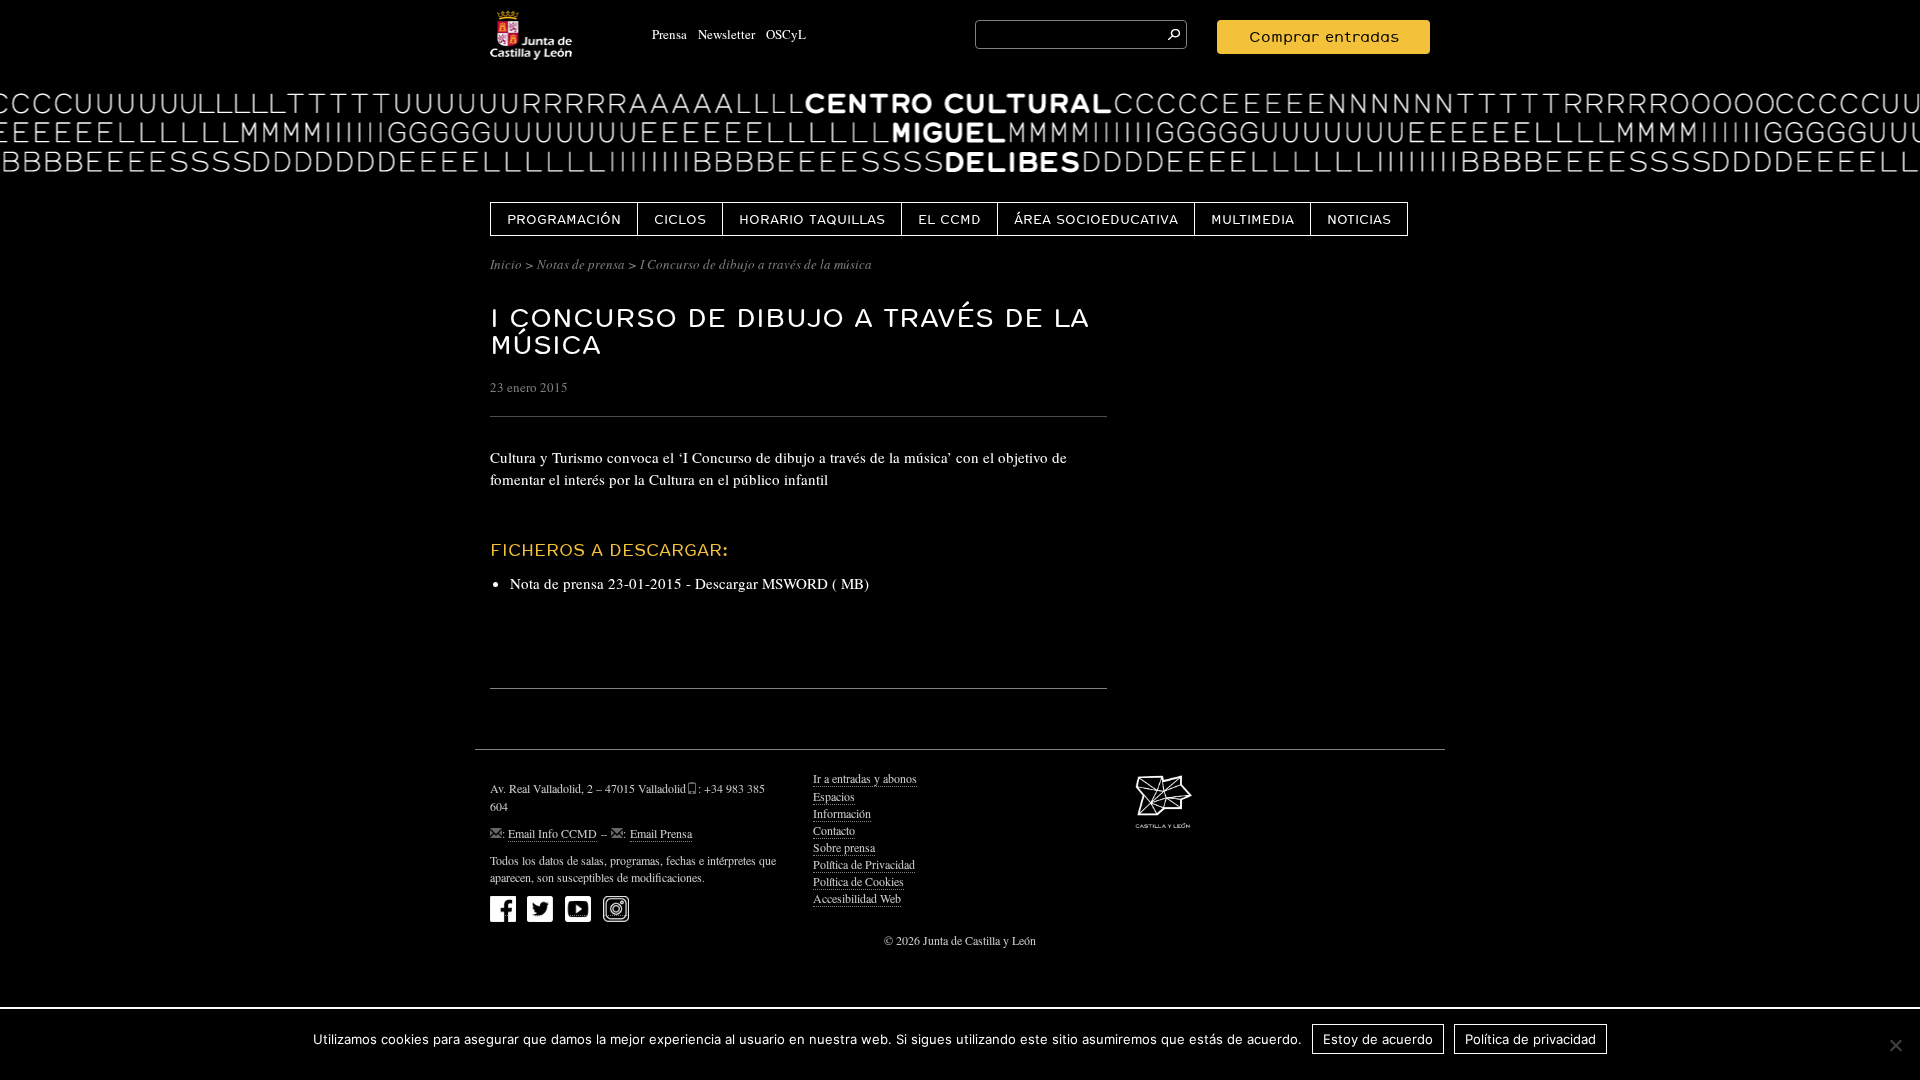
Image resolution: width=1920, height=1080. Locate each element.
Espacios (834, 796)
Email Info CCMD (552, 833)
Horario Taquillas (812, 219)
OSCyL (786, 34)
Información (842, 813)
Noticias (1359, 219)
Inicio (506, 264)
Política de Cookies (858, 881)
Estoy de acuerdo (1378, 1039)
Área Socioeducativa (1096, 219)
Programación (564, 219)
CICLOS (680, 219)
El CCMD (949, 219)
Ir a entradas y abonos (865, 778)
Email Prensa (661, 833)
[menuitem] (563, 218)
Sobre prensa (844, 847)
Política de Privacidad (864, 864)
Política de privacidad (1530, 1039)
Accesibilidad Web (857, 898)
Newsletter (726, 34)
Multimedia (1252, 219)
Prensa (669, 34)
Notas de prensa (581, 264)
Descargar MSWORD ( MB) (782, 583)
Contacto (834, 830)
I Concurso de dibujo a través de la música (789, 331)
